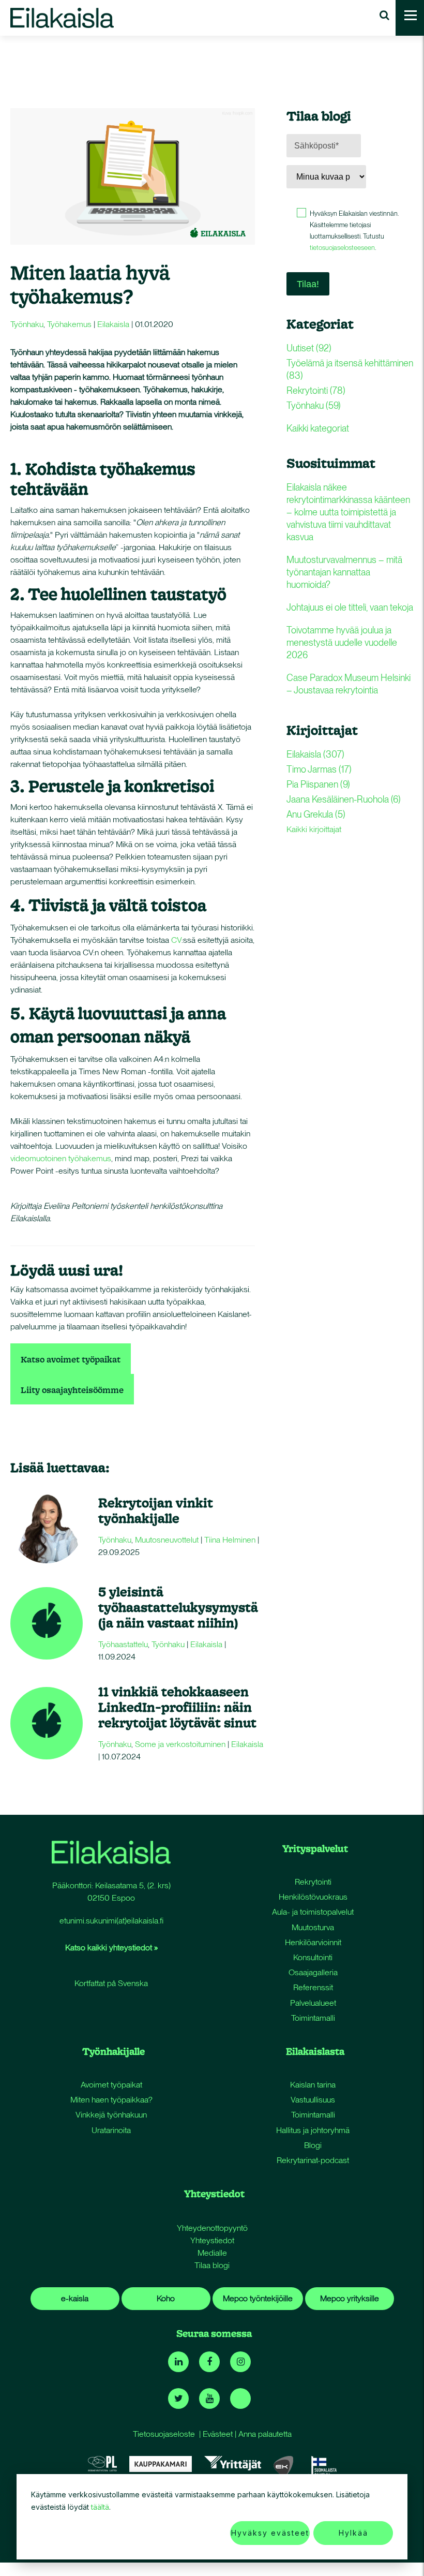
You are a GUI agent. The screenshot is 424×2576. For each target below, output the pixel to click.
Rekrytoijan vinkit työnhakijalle (156, 1510)
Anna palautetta (265, 2434)
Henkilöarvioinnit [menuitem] (313, 1942)
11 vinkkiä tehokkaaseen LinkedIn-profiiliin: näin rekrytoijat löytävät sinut (177, 1707)
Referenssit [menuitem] (313, 1987)
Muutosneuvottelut (167, 1540)
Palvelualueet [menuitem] (313, 2003)
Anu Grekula (316, 814)
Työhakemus (69, 324)
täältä (100, 2507)
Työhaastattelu (123, 1644)
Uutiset (309, 348)
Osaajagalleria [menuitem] (313, 1972)
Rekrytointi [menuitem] (313, 1882)
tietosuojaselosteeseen (342, 248)
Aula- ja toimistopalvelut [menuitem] (313, 1912)
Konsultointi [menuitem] (313, 1957)
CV (176, 940)
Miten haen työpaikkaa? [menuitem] (111, 2100)
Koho (166, 2298)
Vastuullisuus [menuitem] (313, 2100)
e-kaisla (75, 2298)
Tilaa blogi (212, 2265)
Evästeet (218, 2434)
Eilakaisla (113, 324)
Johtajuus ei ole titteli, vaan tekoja (350, 607)
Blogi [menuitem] (313, 2145)
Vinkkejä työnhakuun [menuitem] (111, 2115)
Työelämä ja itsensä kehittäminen (350, 369)
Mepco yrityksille (350, 2298)
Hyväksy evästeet (270, 2533)
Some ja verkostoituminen (180, 1744)
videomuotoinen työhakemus (61, 1158)
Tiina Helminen (230, 1540)
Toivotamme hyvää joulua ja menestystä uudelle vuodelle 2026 (342, 642)
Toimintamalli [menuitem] (313, 2018)
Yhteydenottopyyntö (212, 2228)
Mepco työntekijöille (258, 2298)
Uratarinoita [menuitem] (111, 2130)
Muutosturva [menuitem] (313, 1927)
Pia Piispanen (318, 784)
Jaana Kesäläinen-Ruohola (344, 799)
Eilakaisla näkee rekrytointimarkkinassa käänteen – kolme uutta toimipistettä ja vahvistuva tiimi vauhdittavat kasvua (348, 512)
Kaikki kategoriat (318, 428)
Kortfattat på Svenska (111, 1983)
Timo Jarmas (319, 769)
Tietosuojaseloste (164, 2434)
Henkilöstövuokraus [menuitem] (313, 1897)
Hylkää (353, 2533)
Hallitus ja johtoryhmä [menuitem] (313, 2130)
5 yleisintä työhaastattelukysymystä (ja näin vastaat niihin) (178, 1607)
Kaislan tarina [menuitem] (313, 2085)
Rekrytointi (316, 390)
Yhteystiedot (212, 2240)
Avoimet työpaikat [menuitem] (111, 2085)
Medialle (212, 2253)
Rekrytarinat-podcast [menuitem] (313, 2160)
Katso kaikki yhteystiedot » (111, 1948)
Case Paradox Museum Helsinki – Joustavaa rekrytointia (349, 684)
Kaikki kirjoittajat (314, 829)
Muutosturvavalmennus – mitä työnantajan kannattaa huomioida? (344, 572)
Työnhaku (27, 324)
